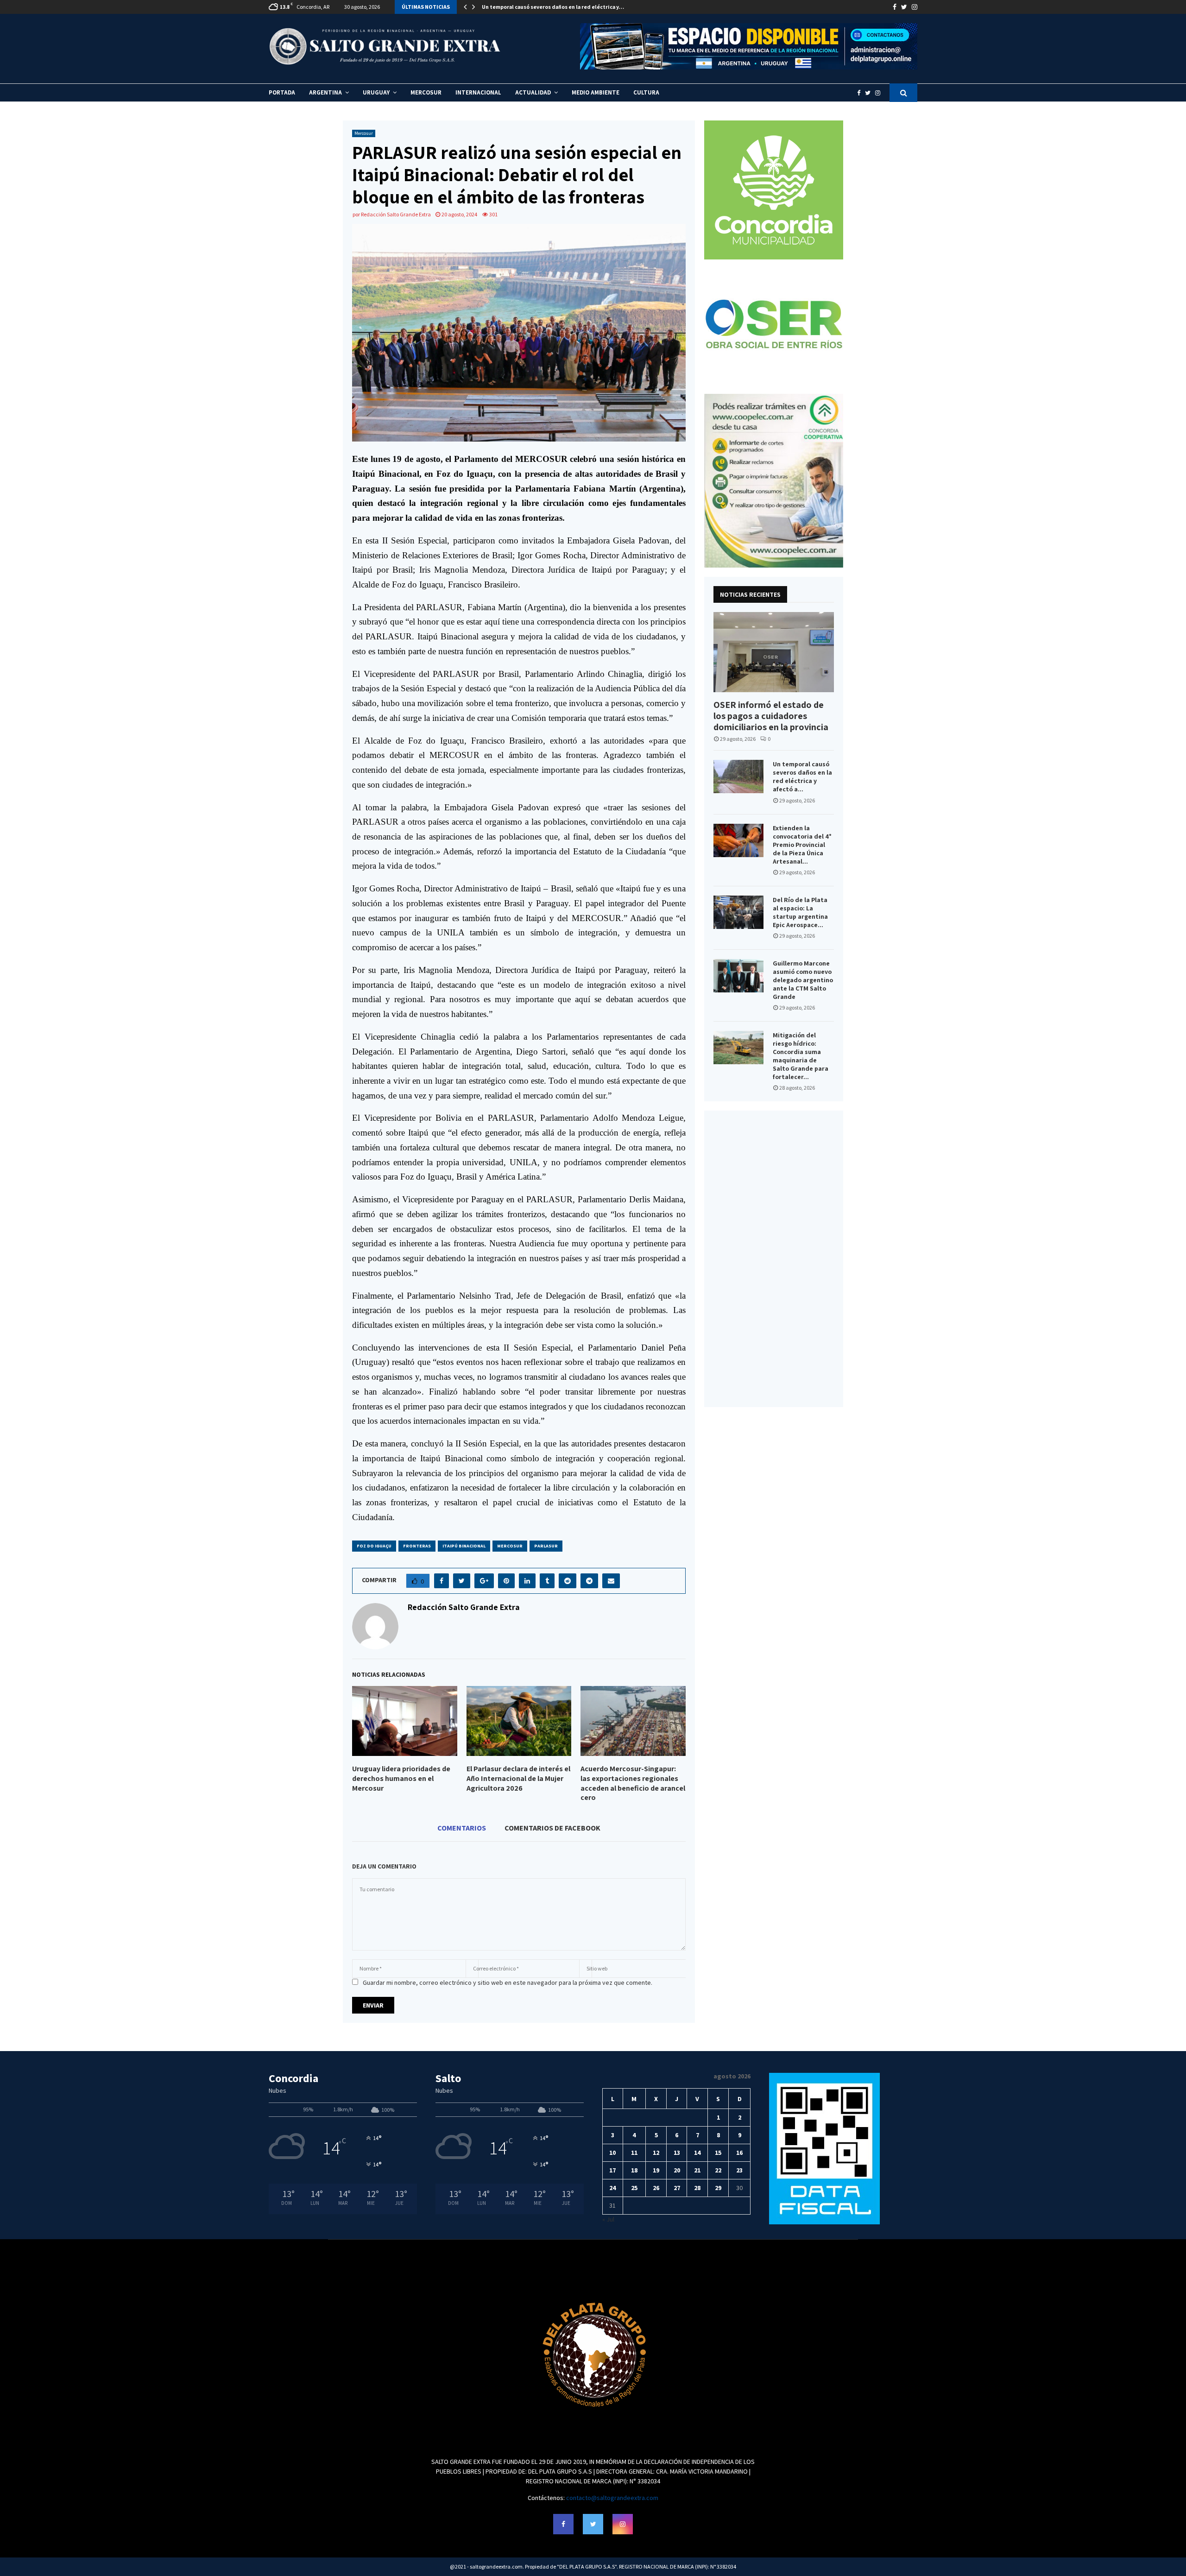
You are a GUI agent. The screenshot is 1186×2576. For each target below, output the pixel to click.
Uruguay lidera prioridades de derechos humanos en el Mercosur (401, 1778)
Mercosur (426, 92)
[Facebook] (861, 93)
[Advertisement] (774, 1259)
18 (634, 2170)
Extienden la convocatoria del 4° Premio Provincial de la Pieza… (564, 7)
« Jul (608, 2219)
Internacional (478, 92)
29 (718, 2188)
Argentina (325, 92)
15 (718, 2153)
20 (677, 2170)
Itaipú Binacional (464, 1546)
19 (656, 2170)
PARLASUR (546, 1546)
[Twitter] (870, 93)
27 (677, 2188)
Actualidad (533, 92)
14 (697, 2153)
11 (634, 2153)
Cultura (646, 92)
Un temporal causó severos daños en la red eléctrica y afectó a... (802, 777)
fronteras (417, 1546)
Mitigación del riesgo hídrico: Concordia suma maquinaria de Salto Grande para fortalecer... (801, 1056)
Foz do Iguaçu (374, 1546)
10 (612, 2153)
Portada (282, 92)
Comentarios (462, 1828)
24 (612, 2188)
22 (718, 2170)
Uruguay (376, 92)
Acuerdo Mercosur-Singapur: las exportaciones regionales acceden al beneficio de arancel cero (633, 1783)
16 (739, 2153)
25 (634, 2188)
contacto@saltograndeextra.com (612, 2498)
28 (697, 2188)
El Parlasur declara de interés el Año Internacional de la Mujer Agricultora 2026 (518, 1778)
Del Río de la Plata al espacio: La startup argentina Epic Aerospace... (800, 912)
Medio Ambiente (596, 92)
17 (612, 2170)
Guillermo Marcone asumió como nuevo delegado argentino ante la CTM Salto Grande (803, 980)
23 (739, 2170)
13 (677, 2153)
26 (656, 2188)
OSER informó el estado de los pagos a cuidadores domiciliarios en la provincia (771, 716)
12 (656, 2153)
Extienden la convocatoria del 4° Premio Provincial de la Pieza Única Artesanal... (802, 845)
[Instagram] (880, 93)
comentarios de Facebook (552, 1828)
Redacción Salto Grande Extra (396, 214)
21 (697, 2170)
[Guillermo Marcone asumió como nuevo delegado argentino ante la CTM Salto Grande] (738, 976)
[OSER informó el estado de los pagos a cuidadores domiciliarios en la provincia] (774, 652)
